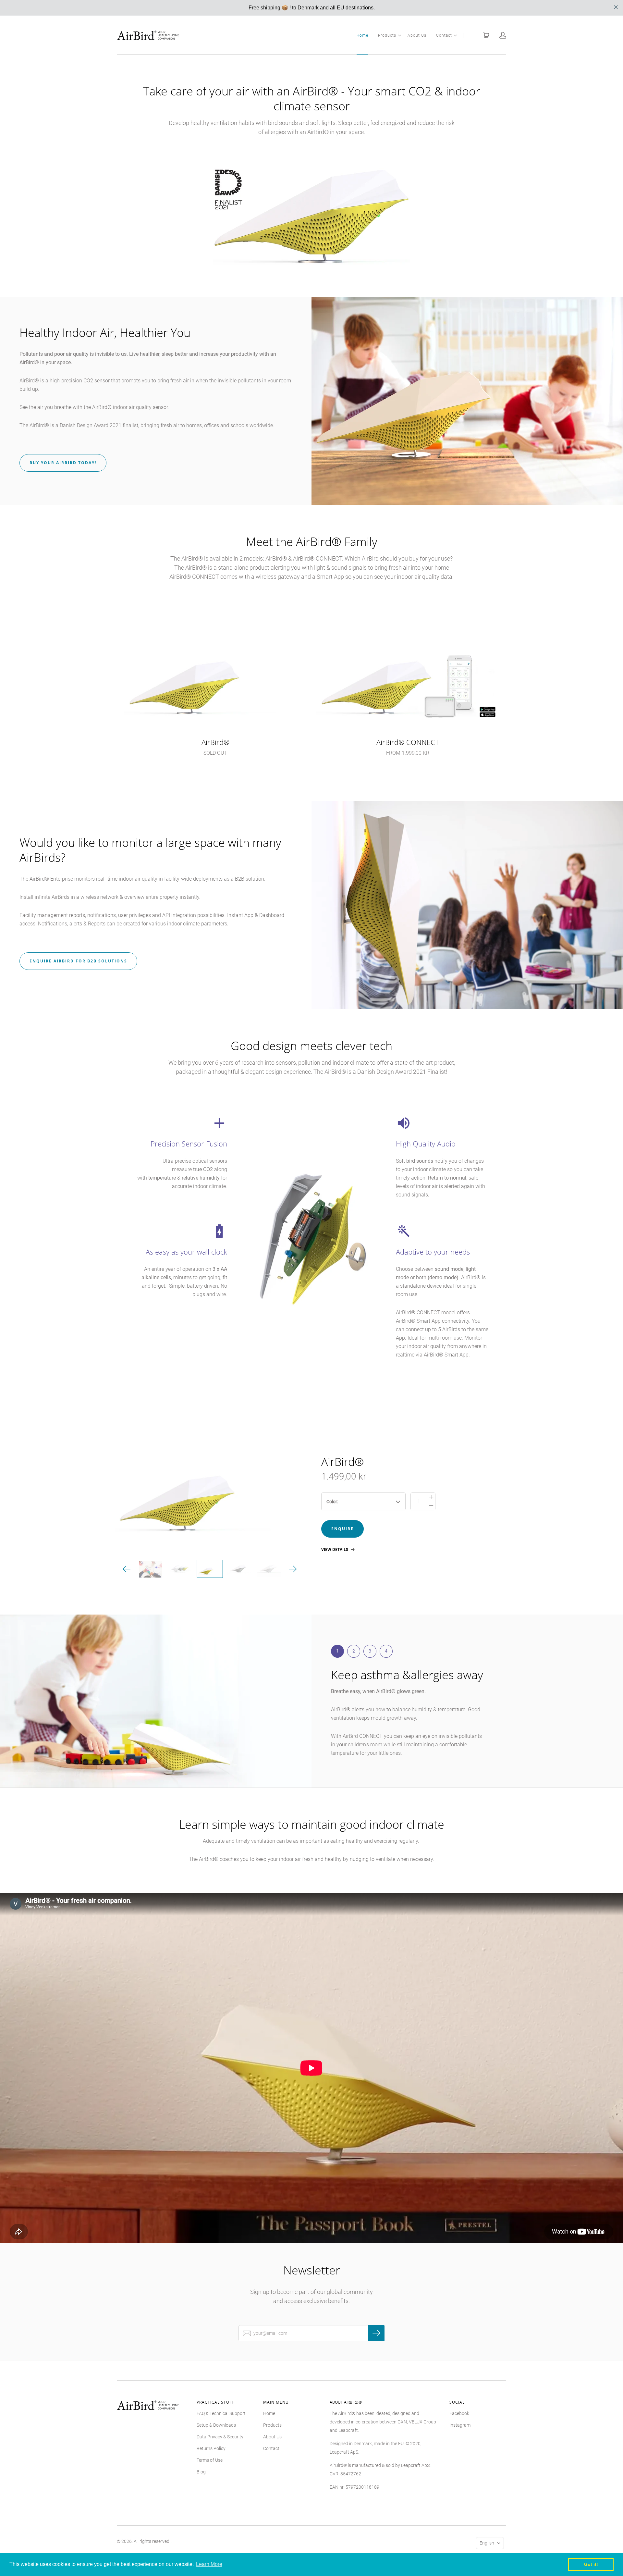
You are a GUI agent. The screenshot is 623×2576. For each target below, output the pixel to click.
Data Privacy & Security (220, 2437)
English (487, 2543)
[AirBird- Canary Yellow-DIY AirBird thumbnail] (210, 1569)
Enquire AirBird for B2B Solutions (78, 961)
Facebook (459, 2413)
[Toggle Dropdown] (399, 35)
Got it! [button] (591, 2564)
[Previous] (127, 1569)
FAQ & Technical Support (221, 2413)
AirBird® (342, 1462)
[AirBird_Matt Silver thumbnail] (239, 1569)
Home (362, 35)
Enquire (342, 1529)
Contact (444, 35)
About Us (417, 35)
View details (335, 1550)
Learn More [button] (209, 2564)
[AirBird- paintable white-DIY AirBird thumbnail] (269, 1569)
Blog (201, 2472)
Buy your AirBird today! (63, 463)
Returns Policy (211, 2448)
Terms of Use (210, 2460)
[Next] (293, 1569)
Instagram (460, 2425)
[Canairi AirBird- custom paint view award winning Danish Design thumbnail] (150, 1569)
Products (387, 35)
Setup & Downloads (216, 2425)
